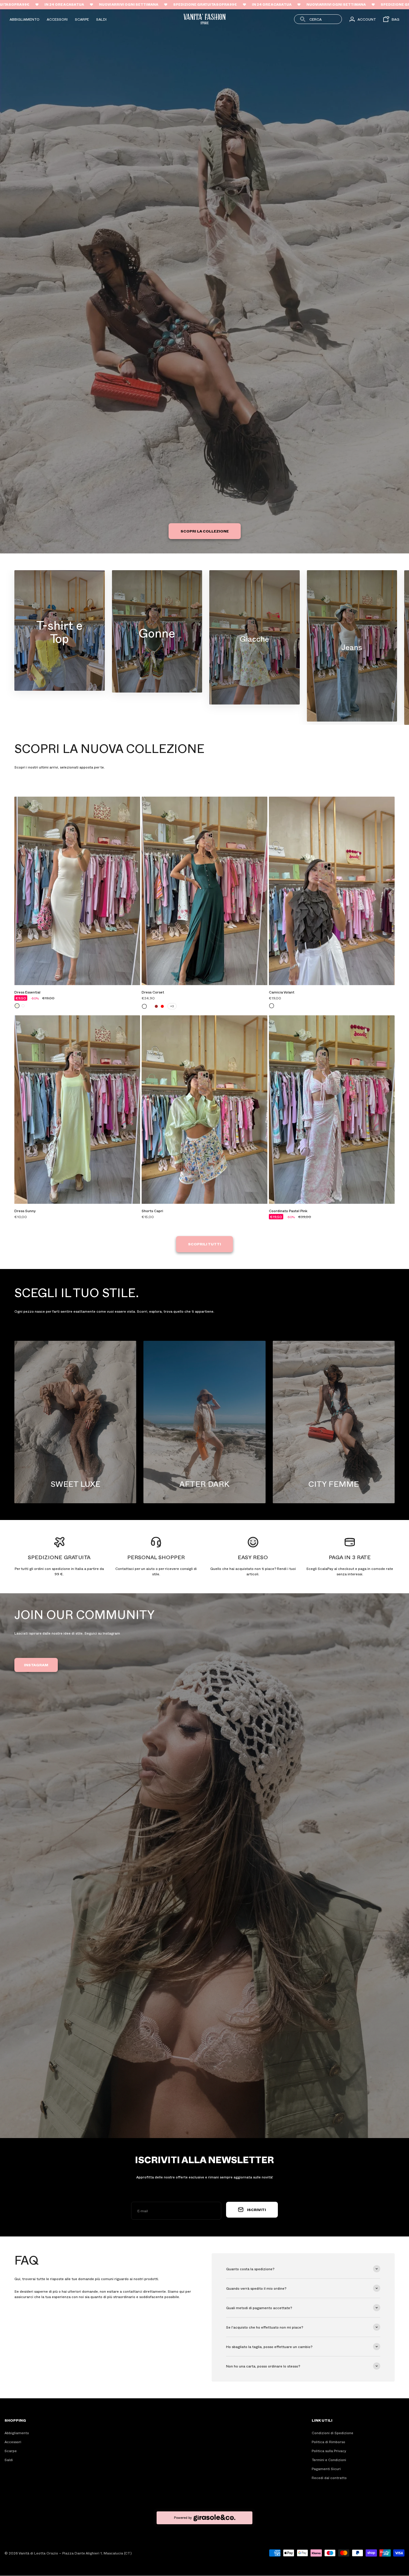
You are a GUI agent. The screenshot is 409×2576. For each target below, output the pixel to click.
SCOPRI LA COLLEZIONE (205, 531)
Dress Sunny (25, 1211)
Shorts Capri (152, 1211)
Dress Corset (153, 992)
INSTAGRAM (36, 1665)
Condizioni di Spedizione (332, 2433)
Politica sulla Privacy (329, 2451)
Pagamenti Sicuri (326, 2469)
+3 (172, 1006)
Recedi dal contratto (329, 2478)
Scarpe (82, 19)
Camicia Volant (282, 992)
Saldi (101, 19)
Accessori (57, 19)
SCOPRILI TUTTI (205, 1244)
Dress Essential (27, 992)
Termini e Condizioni (329, 2460)
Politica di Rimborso (328, 2442)
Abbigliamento (25, 19)
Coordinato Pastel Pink (288, 1211)
